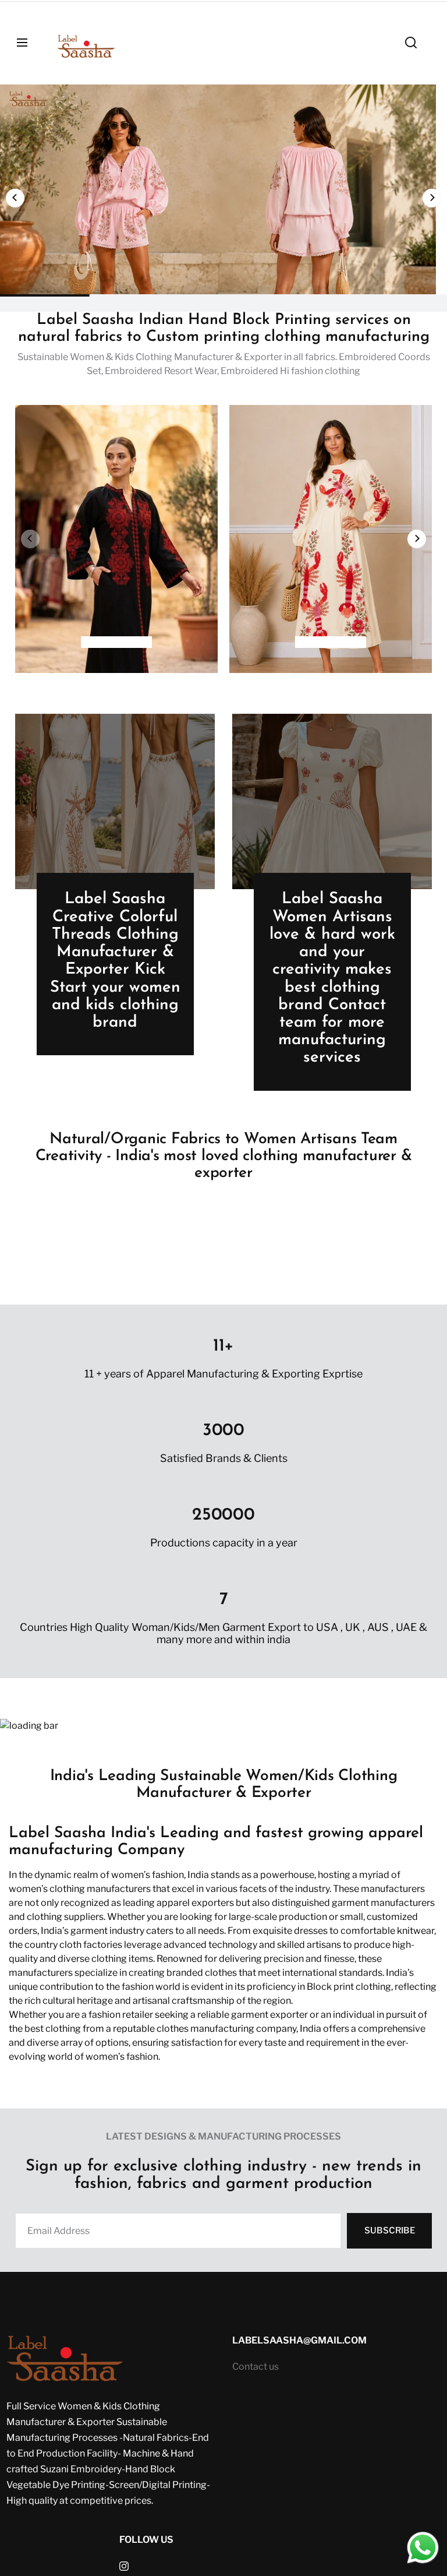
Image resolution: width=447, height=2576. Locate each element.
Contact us (256, 2367)
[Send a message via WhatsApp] (423, 2548)
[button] (15, 198)
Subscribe (390, 2230)
